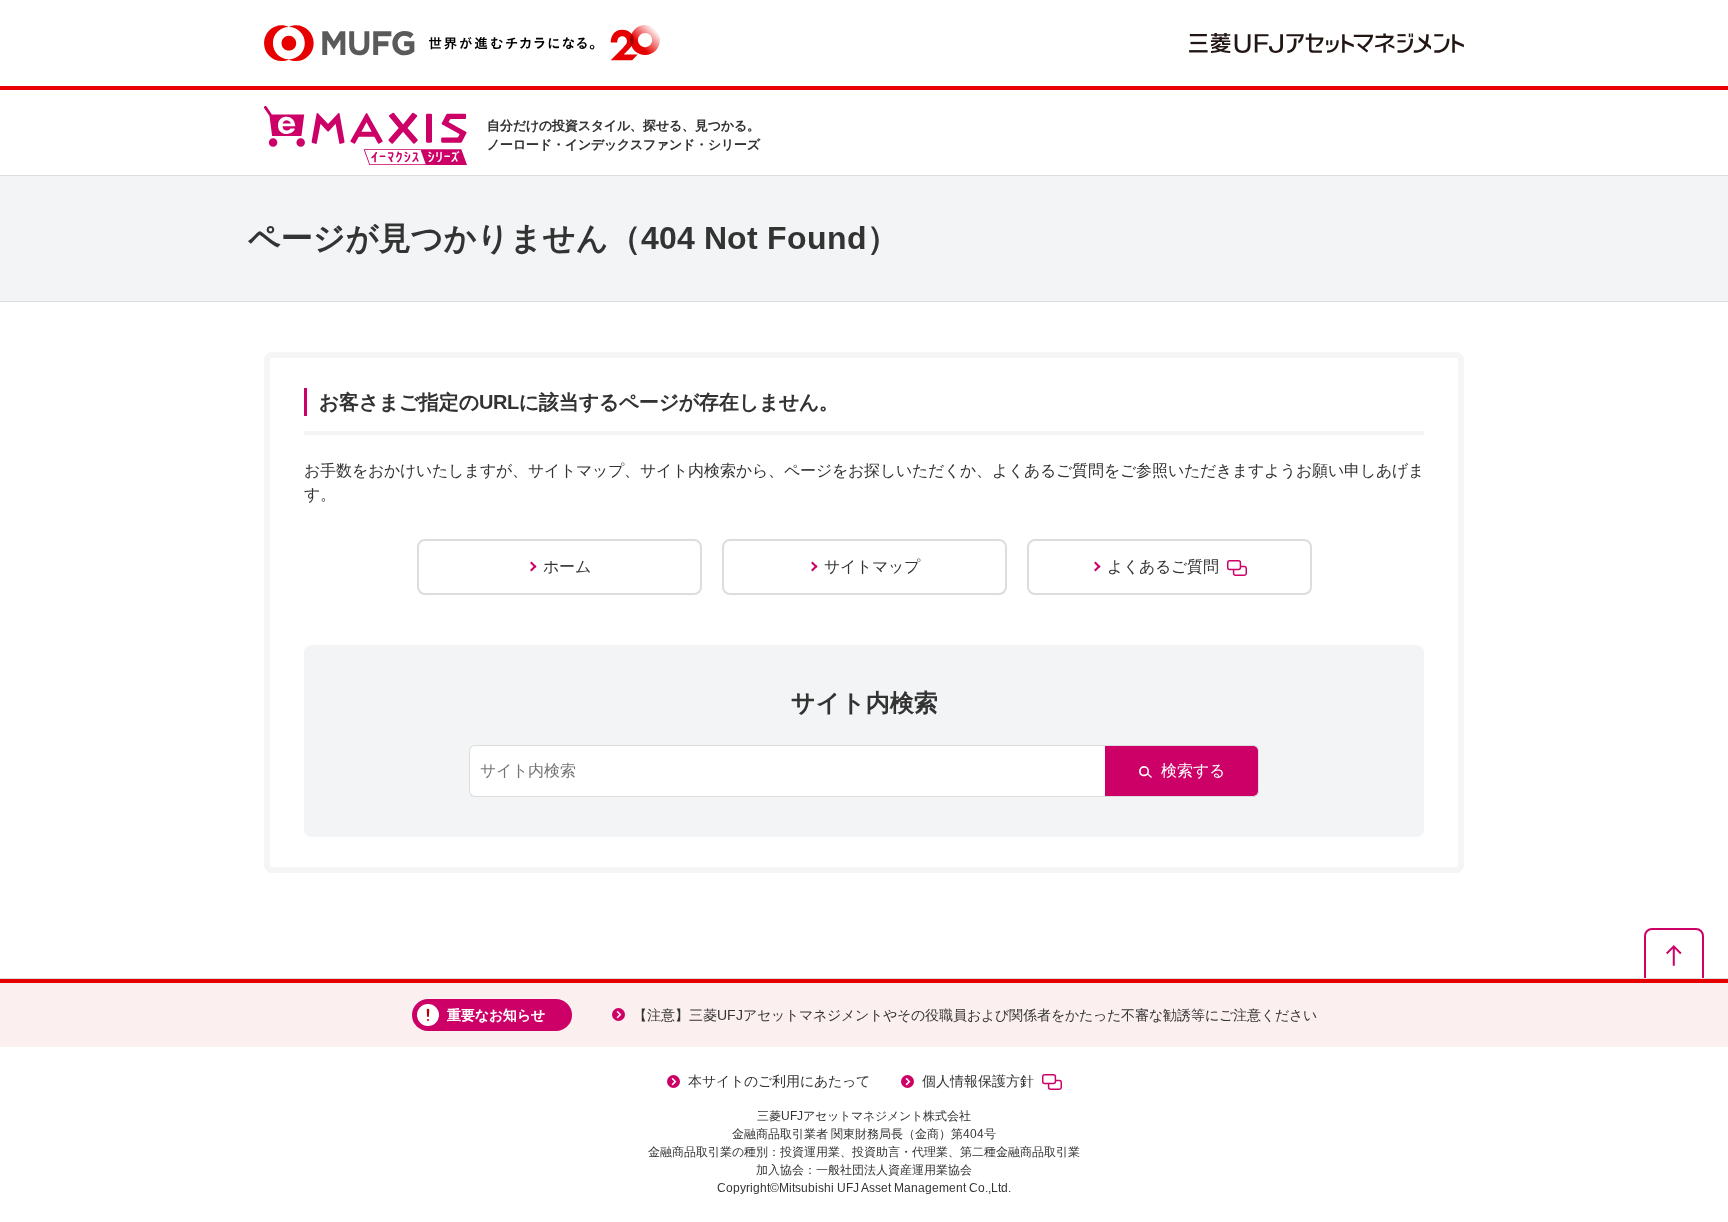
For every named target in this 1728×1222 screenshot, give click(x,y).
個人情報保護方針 (978, 1081)
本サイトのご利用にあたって (779, 1081)
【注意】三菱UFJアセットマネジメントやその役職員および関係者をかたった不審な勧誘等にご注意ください (975, 1015)
